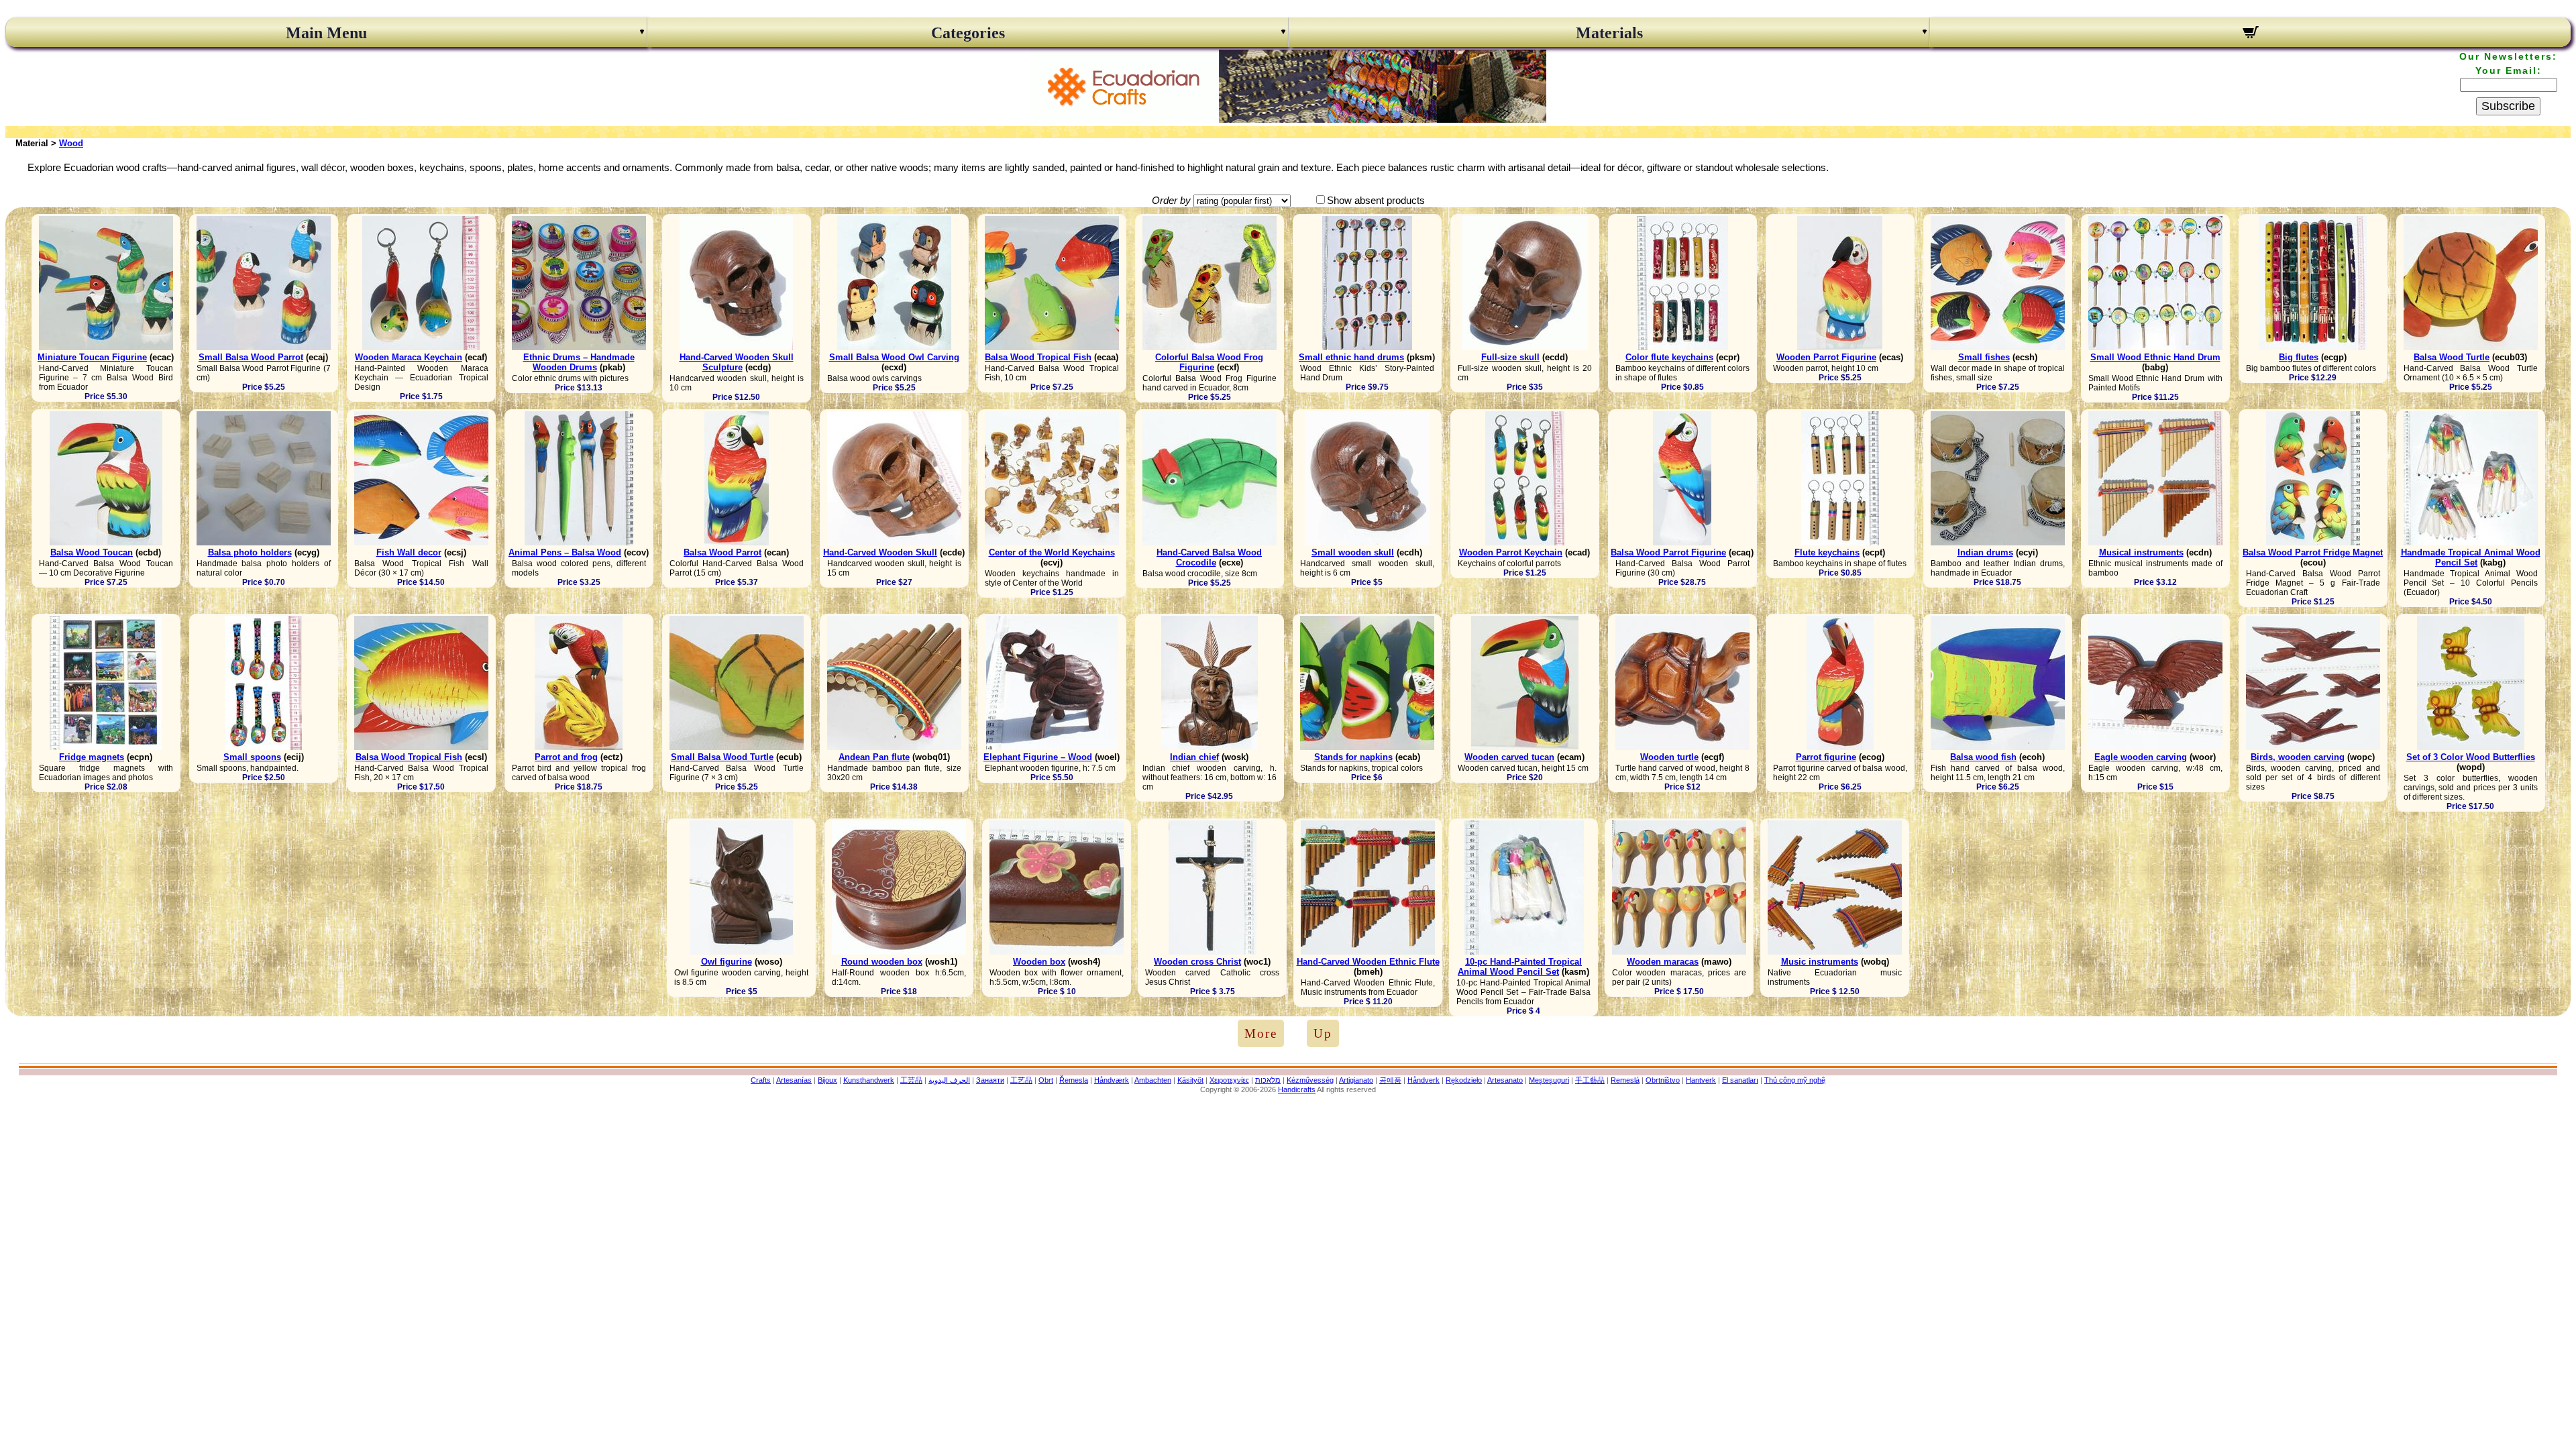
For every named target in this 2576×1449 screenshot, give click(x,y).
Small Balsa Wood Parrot (251, 357)
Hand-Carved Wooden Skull (880, 552)
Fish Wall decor (409, 552)
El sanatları (1740, 1080)
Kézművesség (1310, 1080)
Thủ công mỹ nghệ (1795, 1080)
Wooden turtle (1669, 757)
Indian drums (1985, 552)
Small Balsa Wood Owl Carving (894, 357)
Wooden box (1039, 962)
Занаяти (990, 1080)
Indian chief (1194, 757)
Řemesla (1074, 1080)
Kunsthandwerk (869, 1080)
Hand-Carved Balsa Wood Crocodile (1209, 557)
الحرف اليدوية (949, 1080)
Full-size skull (1510, 357)
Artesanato (1505, 1080)
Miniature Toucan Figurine (92, 357)
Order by (1171, 200)
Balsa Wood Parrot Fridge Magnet (2313, 552)
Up (1323, 1033)
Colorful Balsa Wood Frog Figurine (1209, 362)
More (1261, 1033)
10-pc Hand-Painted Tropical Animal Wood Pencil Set (1520, 967)
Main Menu (326, 33)
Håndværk (1112, 1080)
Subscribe (2508, 106)
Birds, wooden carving (2298, 757)
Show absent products (1376, 200)
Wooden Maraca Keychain (409, 357)
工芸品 (911, 1080)
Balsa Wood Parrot (722, 552)
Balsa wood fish (1983, 757)
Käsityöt (1190, 1080)
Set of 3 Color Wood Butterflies (2471, 757)
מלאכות (1268, 1080)
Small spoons (252, 757)
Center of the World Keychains (1052, 552)
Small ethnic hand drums (1351, 357)
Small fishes (1984, 357)
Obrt (1046, 1080)
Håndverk (1424, 1080)
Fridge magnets (92, 757)
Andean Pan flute (874, 757)
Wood (71, 143)
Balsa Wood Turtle (2452, 357)
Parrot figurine (1826, 757)
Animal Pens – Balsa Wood (565, 552)
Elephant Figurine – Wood (1038, 757)
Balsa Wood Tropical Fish (1038, 357)
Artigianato (1356, 1080)
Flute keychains (1827, 552)
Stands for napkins (1353, 757)
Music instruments (1820, 962)
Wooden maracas (1663, 962)
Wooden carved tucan (1509, 757)
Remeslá (1625, 1080)
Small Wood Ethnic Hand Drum (2155, 357)
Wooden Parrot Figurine (1826, 357)
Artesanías (794, 1080)
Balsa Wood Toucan (92, 552)
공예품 (1390, 1080)
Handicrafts (1297, 1089)
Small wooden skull (1353, 552)
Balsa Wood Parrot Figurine (1668, 552)
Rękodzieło (1464, 1080)
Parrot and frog (566, 757)
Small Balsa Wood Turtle (722, 757)
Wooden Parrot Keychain (1511, 552)
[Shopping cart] (2250, 34)
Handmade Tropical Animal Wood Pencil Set (2471, 557)
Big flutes (2299, 357)
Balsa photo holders (250, 552)
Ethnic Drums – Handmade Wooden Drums (579, 362)
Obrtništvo (1663, 1080)
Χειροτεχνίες (1229, 1080)
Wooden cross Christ (1197, 962)
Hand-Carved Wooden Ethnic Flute (1368, 962)
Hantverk (1701, 1080)
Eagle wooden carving (2141, 757)
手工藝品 (1590, 1080)
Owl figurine (727, 962)
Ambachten (1153, 1080)
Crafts (761, 1080)
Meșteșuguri (1549, 1080)
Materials (1609, 33)
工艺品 (1021, 1080)
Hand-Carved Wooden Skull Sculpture (737, 362)
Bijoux (827, 1080)
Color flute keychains (1669, 357)
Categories (968, 33)
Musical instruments (2141, 552)
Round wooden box (882, 962)
